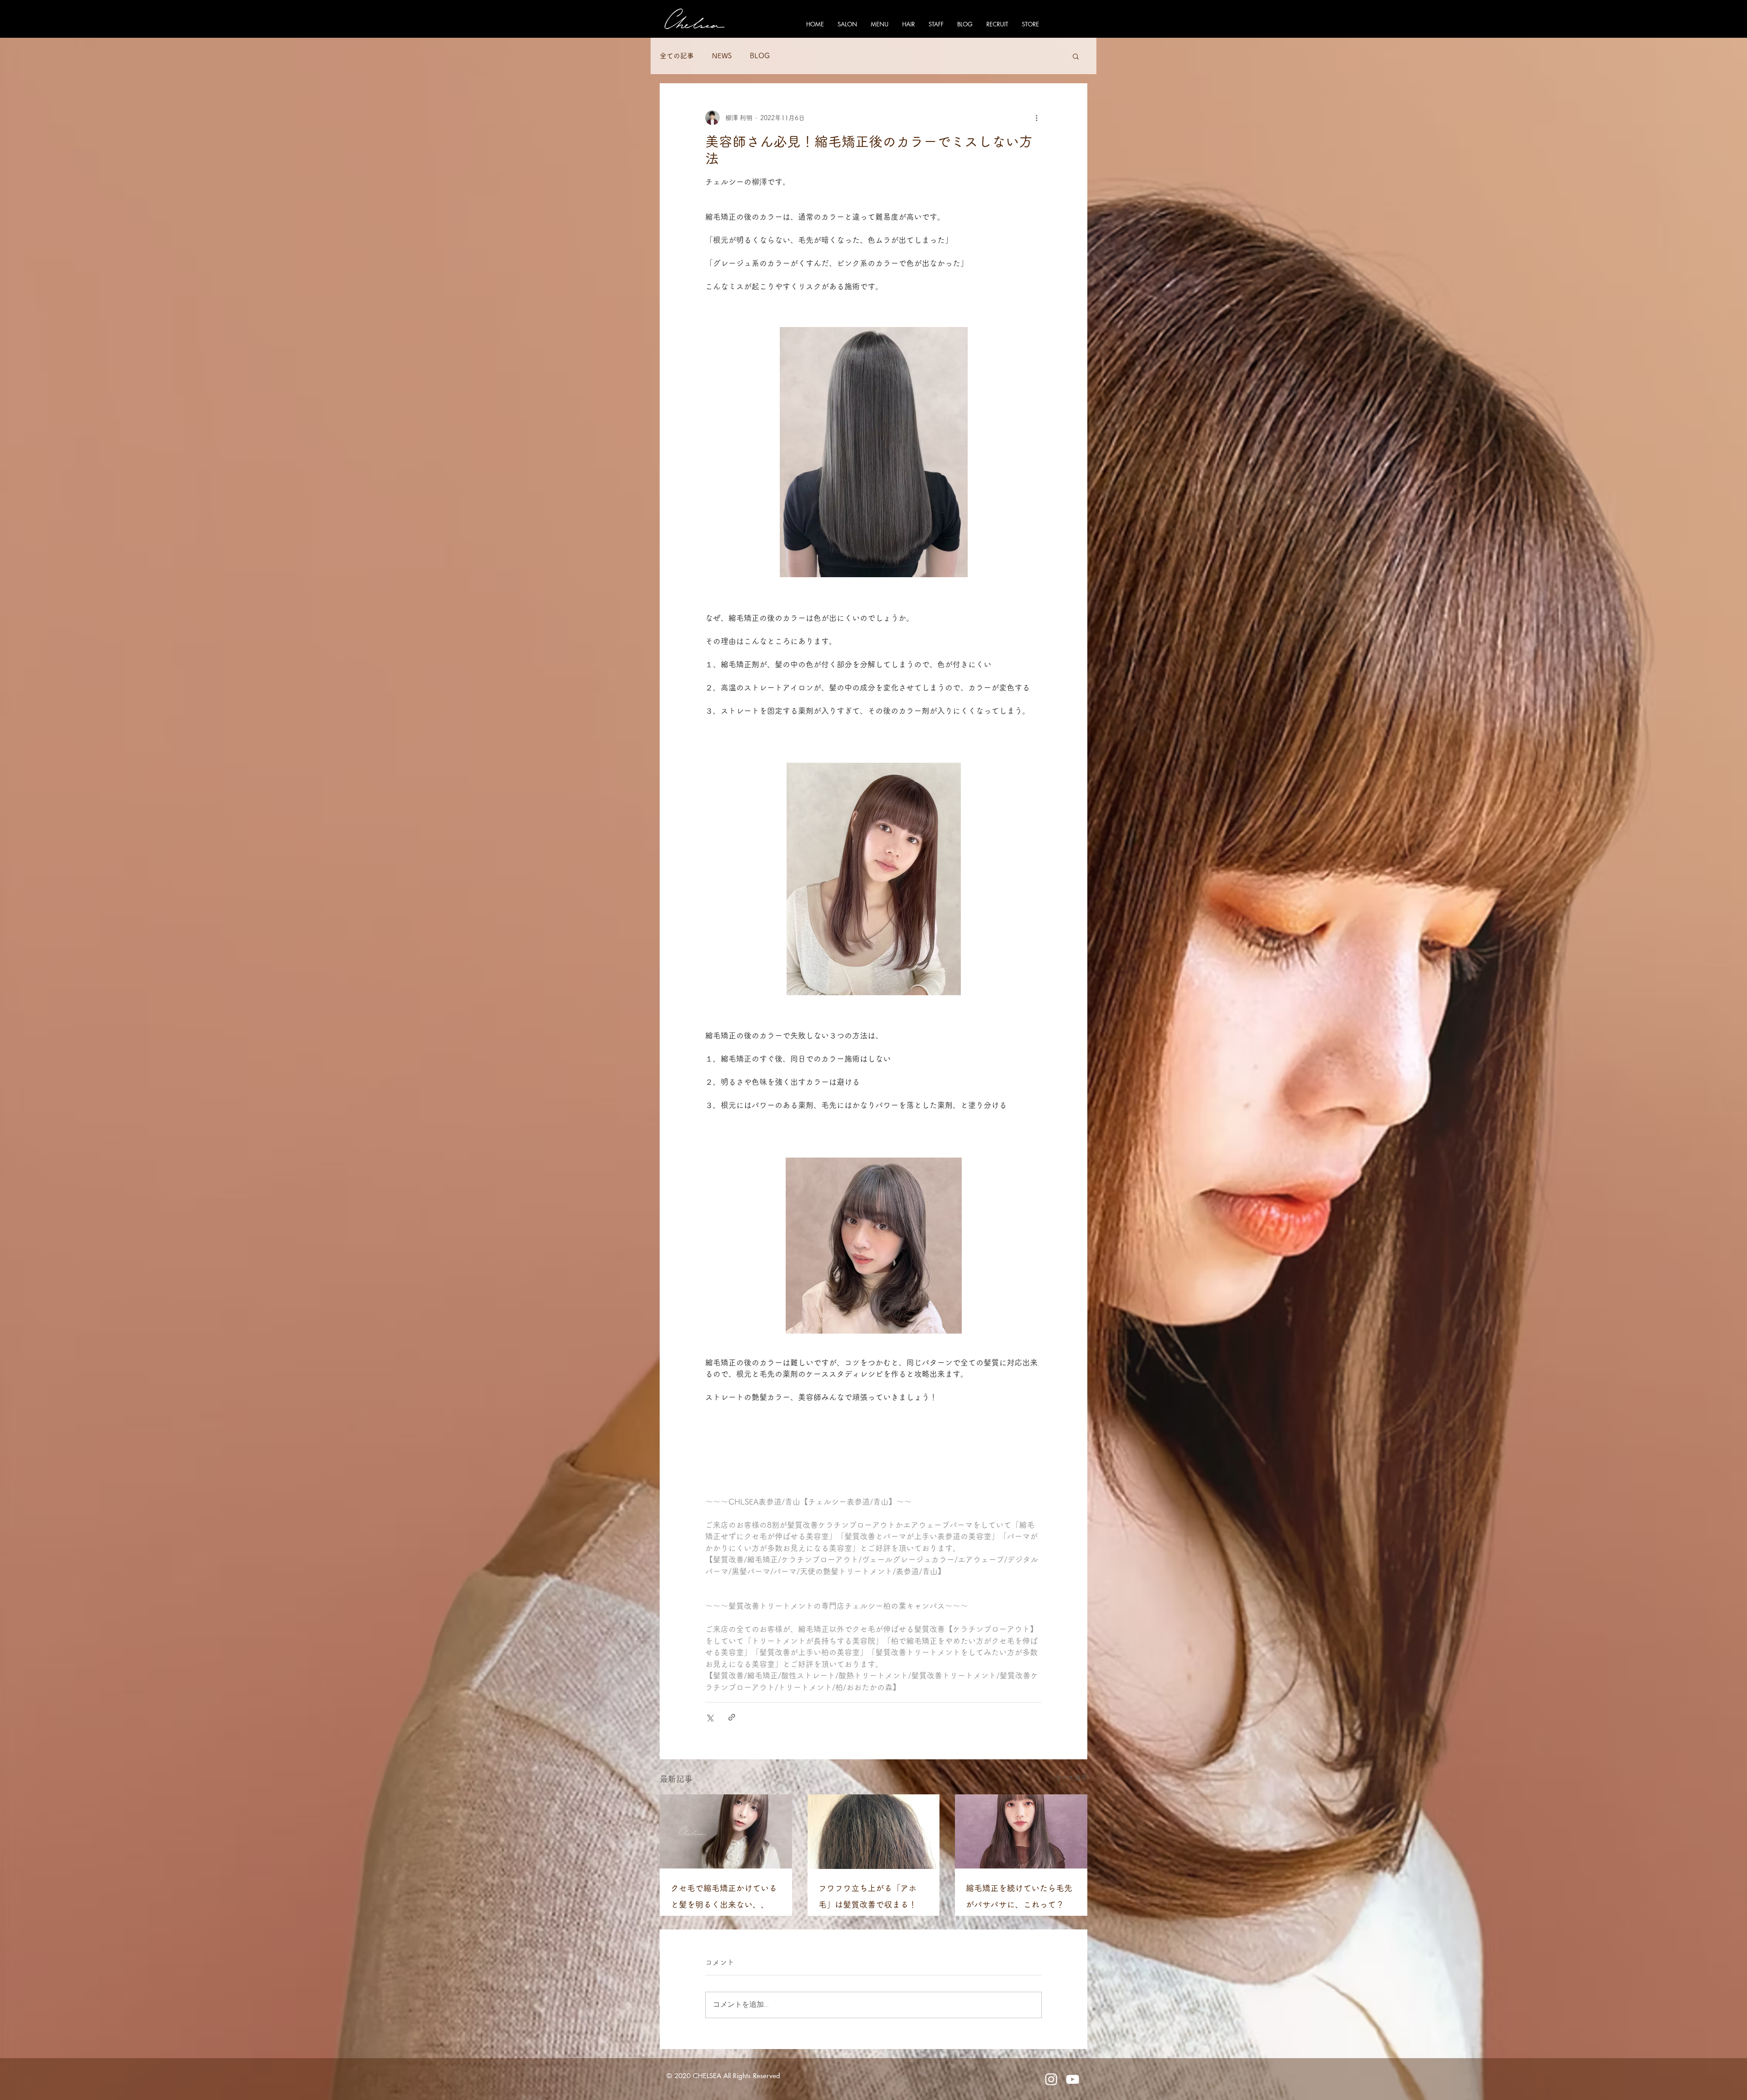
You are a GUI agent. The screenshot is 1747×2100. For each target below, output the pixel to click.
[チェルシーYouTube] (1073, 2079)
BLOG (760, 56)
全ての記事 (677, 56)
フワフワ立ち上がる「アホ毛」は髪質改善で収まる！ (868, 1896)
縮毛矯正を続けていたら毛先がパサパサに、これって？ (1019, 1896)
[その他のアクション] (1036, 118)
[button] (1076, 56)
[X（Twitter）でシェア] (709, 1717)
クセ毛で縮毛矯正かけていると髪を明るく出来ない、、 (724, 1896)
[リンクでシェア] (732, 1717)
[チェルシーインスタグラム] (1051, 2079)
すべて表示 (1071, 1778)
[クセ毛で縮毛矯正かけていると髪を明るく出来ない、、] (726, 1831)
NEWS (722, 56)
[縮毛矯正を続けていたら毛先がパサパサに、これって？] (1021, 1831)
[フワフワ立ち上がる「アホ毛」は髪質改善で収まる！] (874, 1832)
